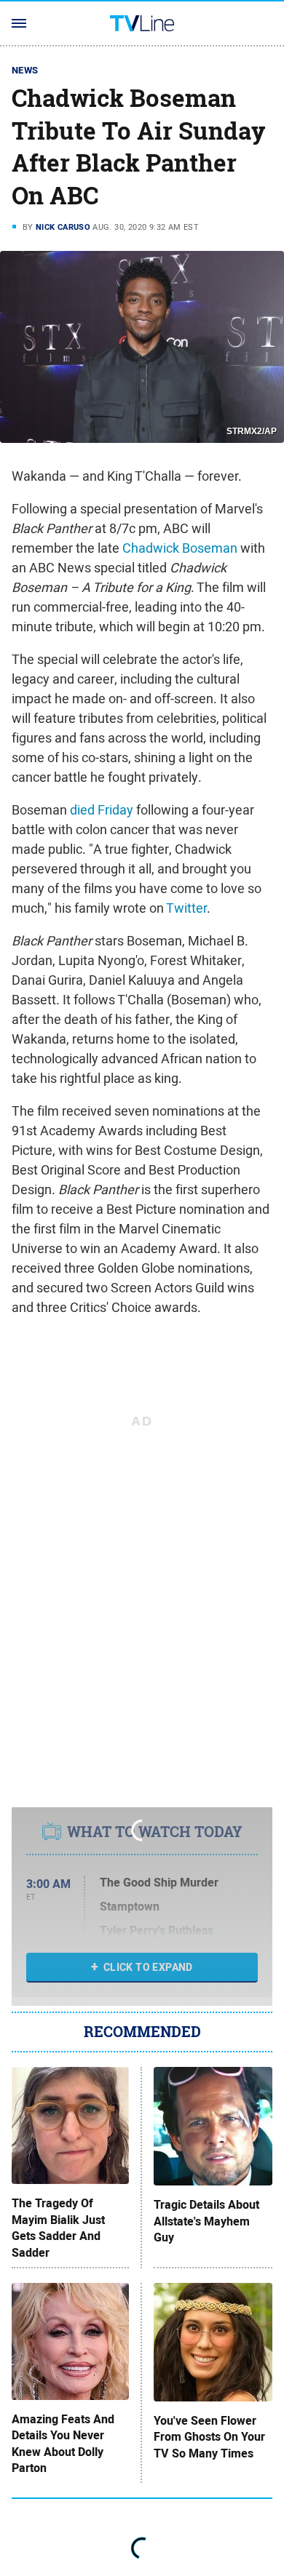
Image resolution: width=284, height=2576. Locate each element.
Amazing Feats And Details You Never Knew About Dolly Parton (63, 2444)
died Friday (102, 810)
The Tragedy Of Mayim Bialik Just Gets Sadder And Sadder (58, 2228)
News (25, 70)
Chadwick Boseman (180, 548)
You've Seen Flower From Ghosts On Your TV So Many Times (209, 2437)
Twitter (186, 908)
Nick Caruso (63, 227)
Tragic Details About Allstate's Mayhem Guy (206, 2221)
